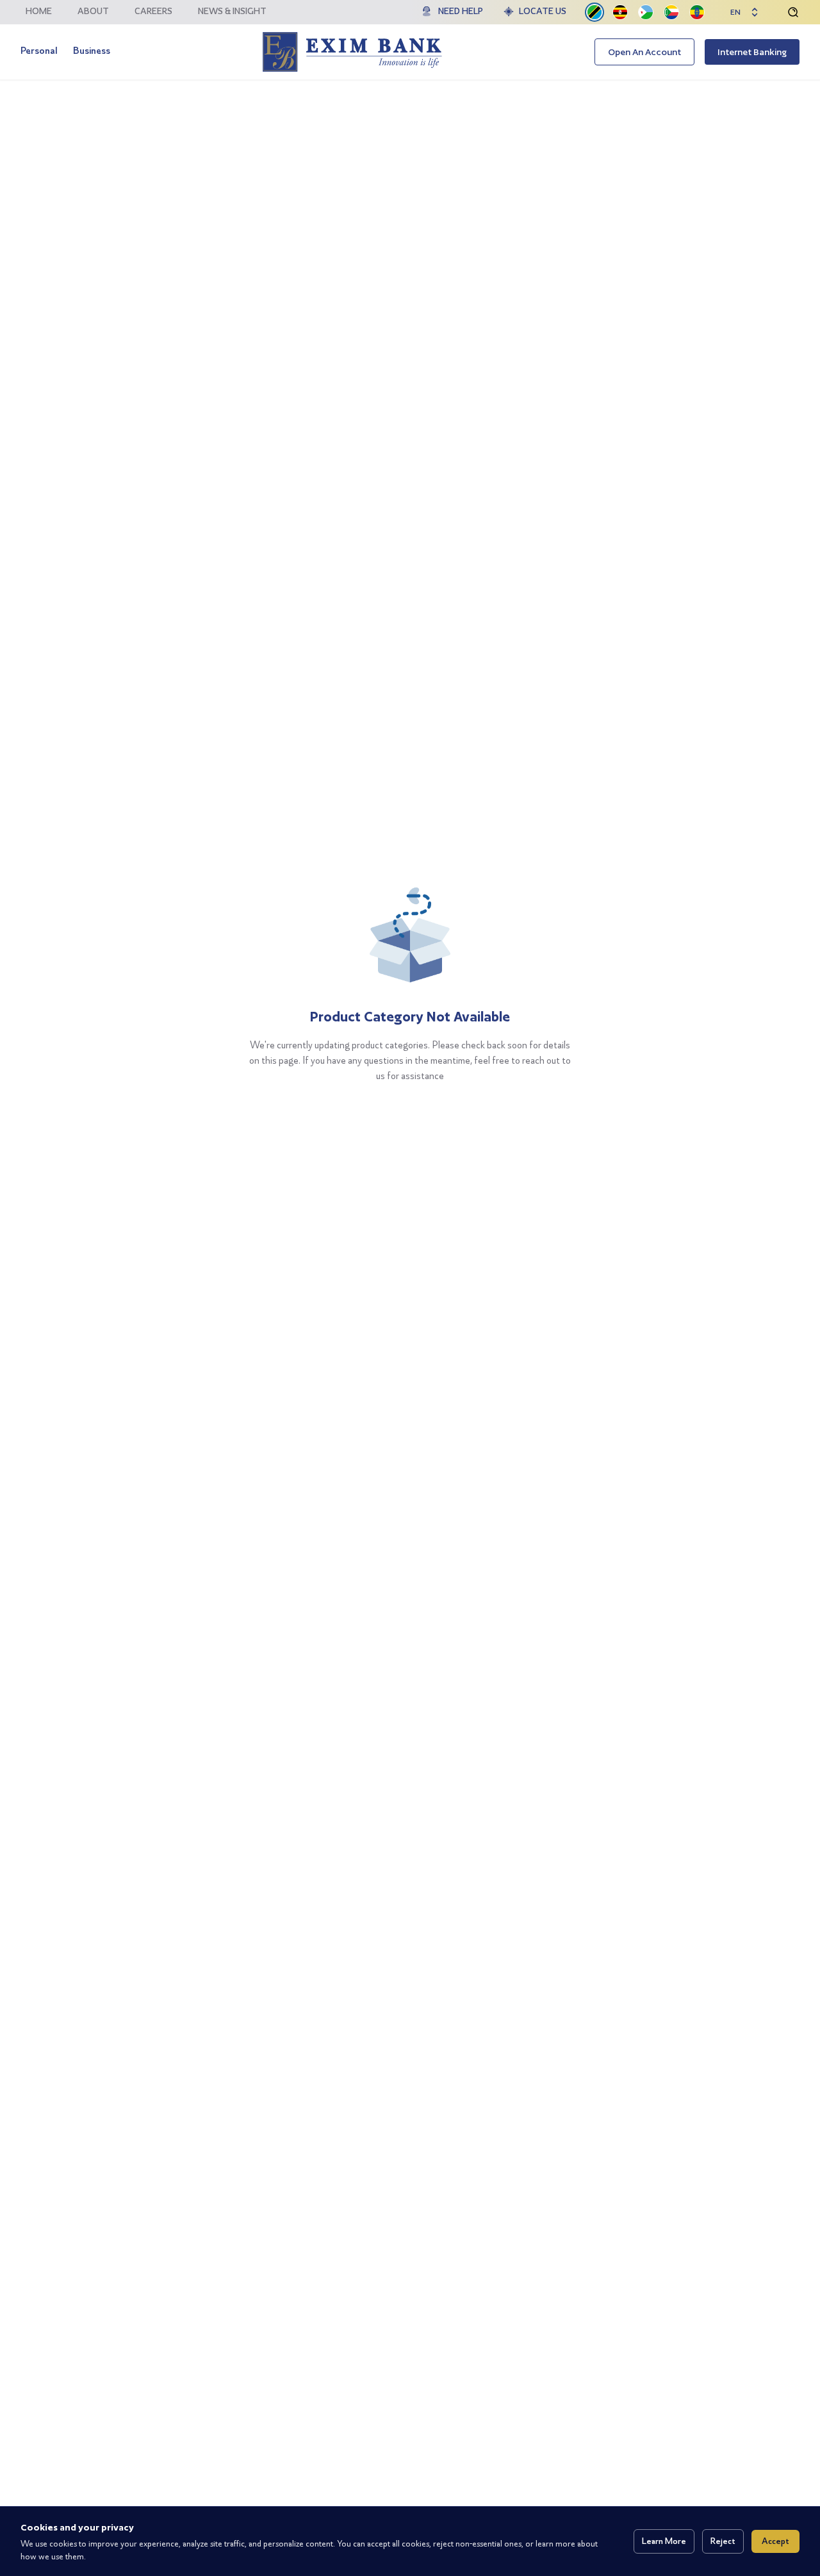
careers (153, 11)
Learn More (664, 2541)
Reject (723, 2541)
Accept (775, 2541)
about (93, 11)
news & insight (232, 11)
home (39, 11)
